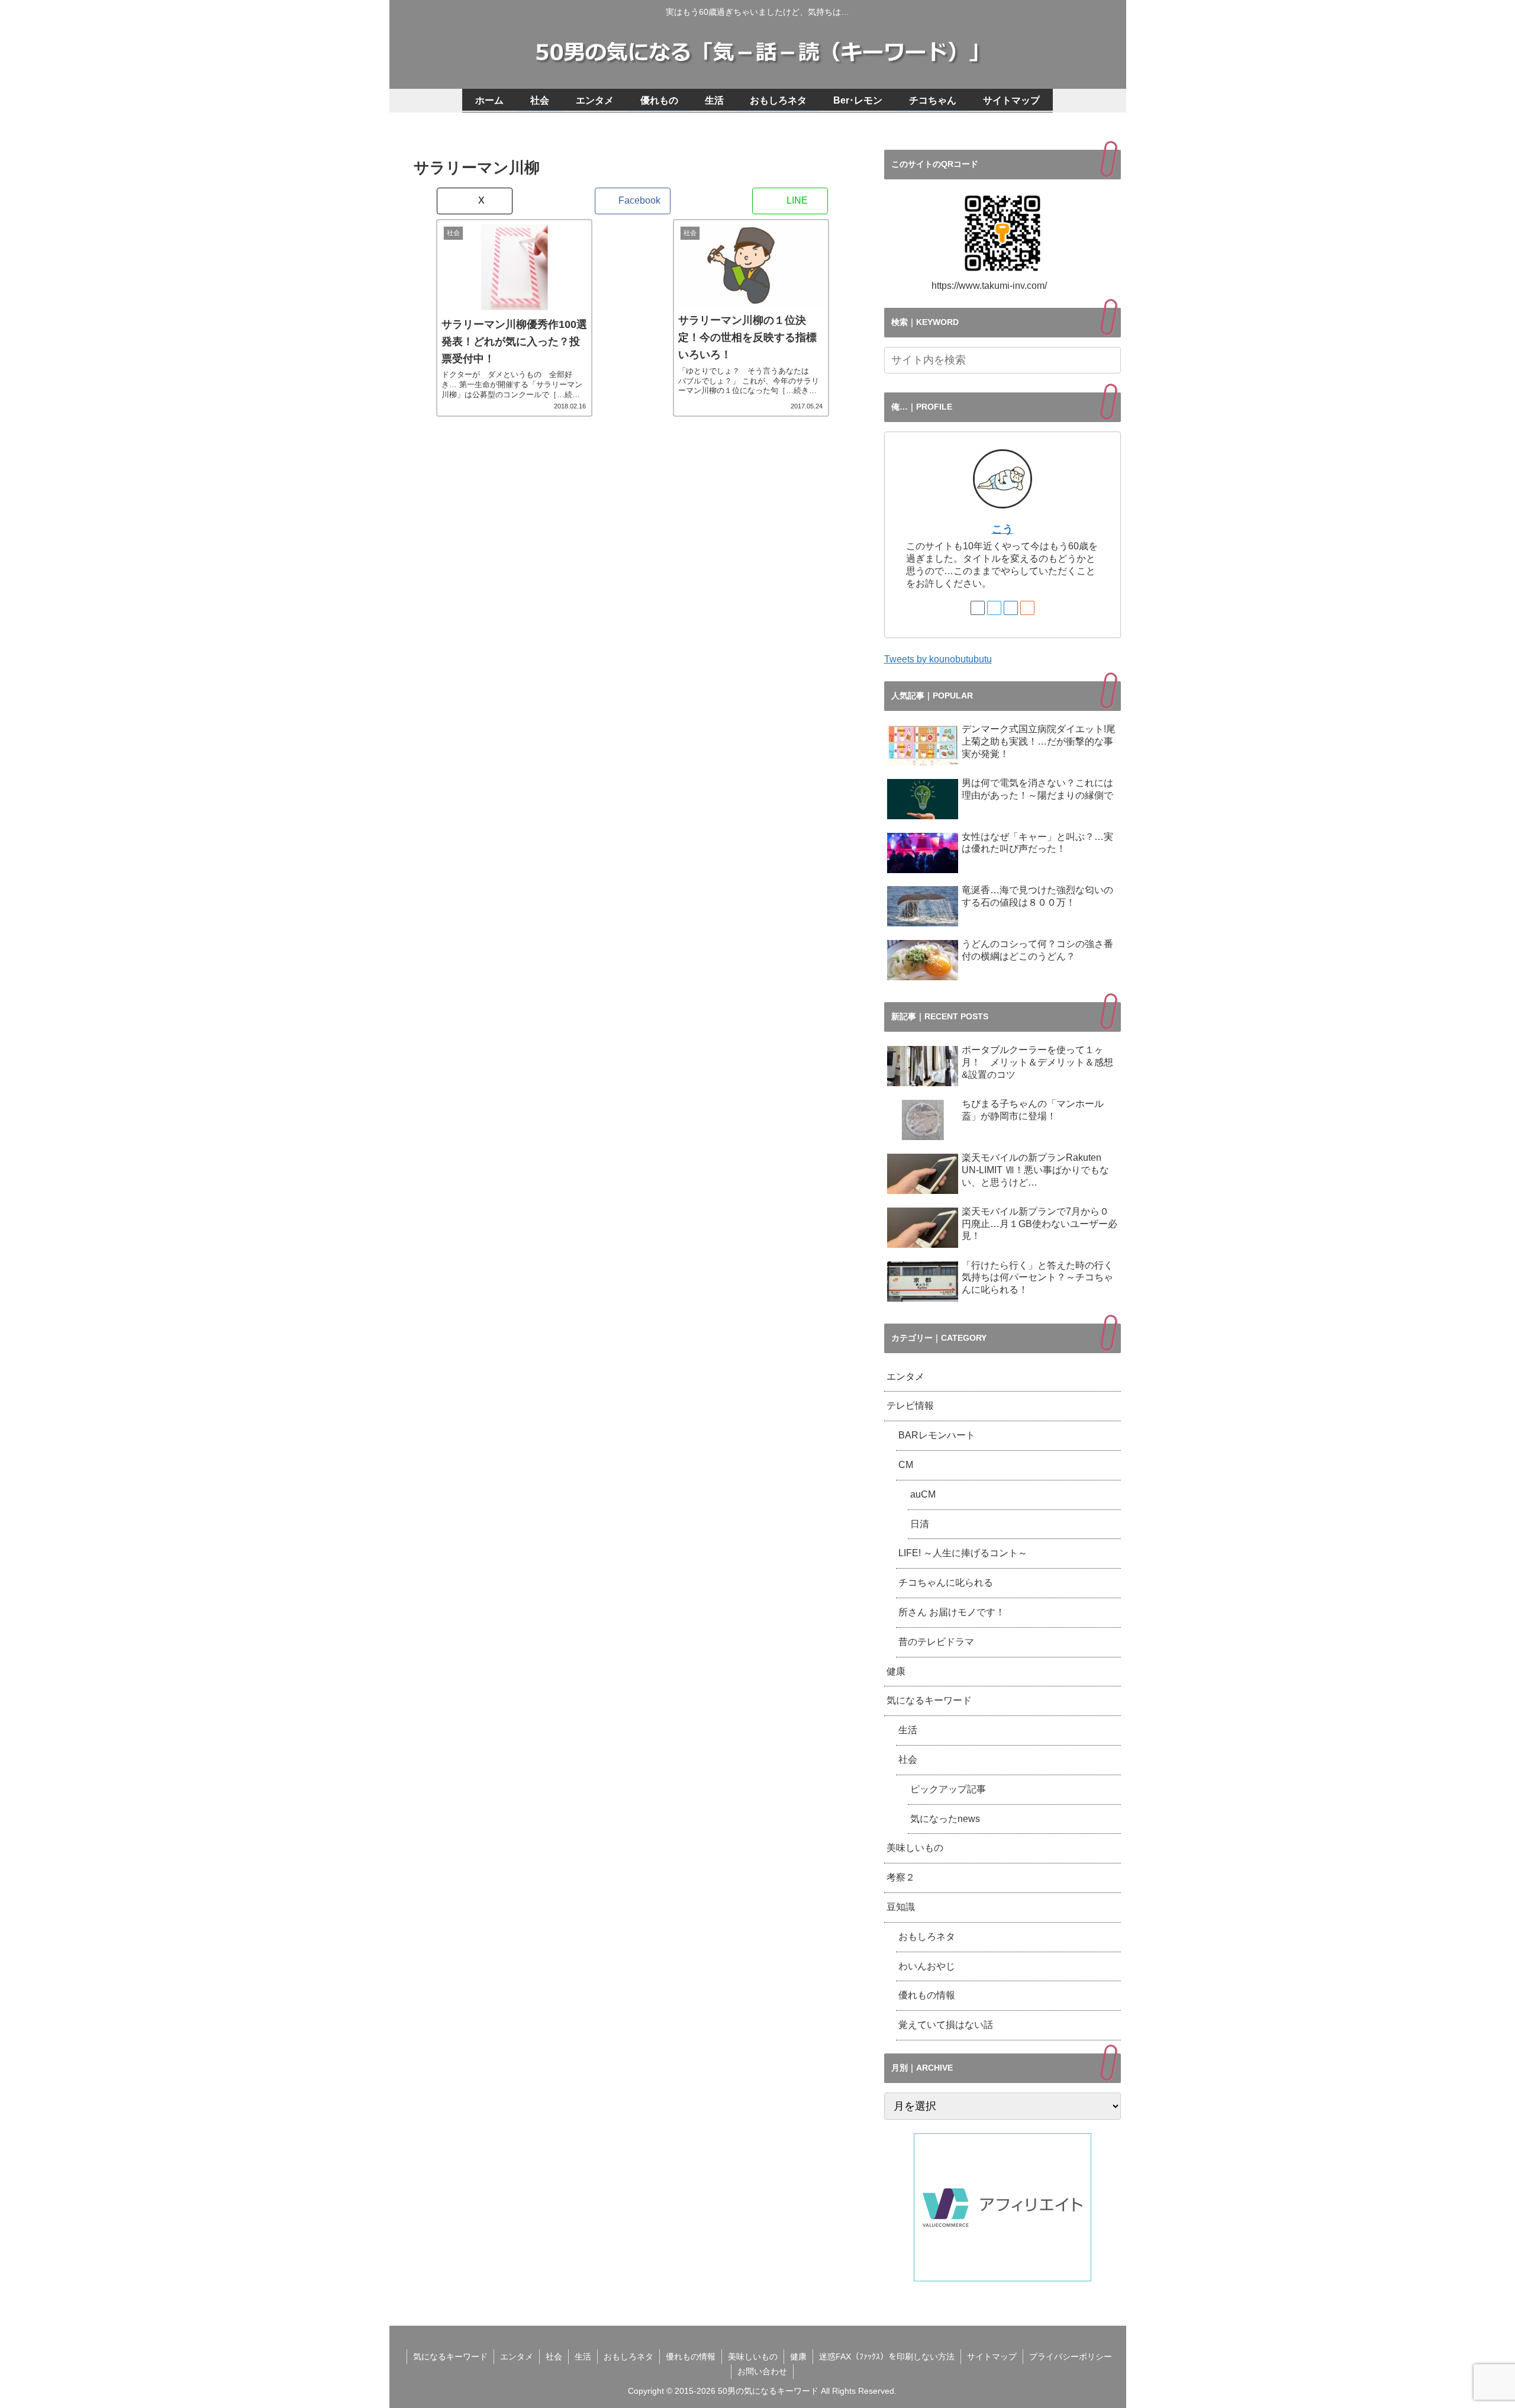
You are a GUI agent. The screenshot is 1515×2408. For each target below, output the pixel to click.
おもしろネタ (927, 1937)
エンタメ (905, 1377)
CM (906, 1465)
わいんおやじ (927, 1966)
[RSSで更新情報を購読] (1027, 608)
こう (1003, 529)
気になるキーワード (929, 1700)
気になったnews (945, 1819)
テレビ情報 (910, 1406)
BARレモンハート (942, 1435)
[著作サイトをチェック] (978, 608)
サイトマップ (992, 2357)
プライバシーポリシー (1071, 2357)
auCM (923, 1494)
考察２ (901, 1877)
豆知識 (901, 1907)
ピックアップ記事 (948, 1789)
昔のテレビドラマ (936, 1642)
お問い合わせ (762, 2371)
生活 (908, 1730)
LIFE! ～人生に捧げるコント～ (963, 1553)
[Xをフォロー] (994, 608)
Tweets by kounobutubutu (938, 659)
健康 (896, 1671)
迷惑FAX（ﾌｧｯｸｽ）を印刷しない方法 (887, 2357)
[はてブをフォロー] (1011, 608)
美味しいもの (915, 1848)
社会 (908, 1760)
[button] (1110, 360)
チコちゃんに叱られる (946, 1583)
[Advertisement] (633, 582)
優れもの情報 (927, 1995)
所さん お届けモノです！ (952, 1612)
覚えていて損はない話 (946, 2025)
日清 (920, 1524)
